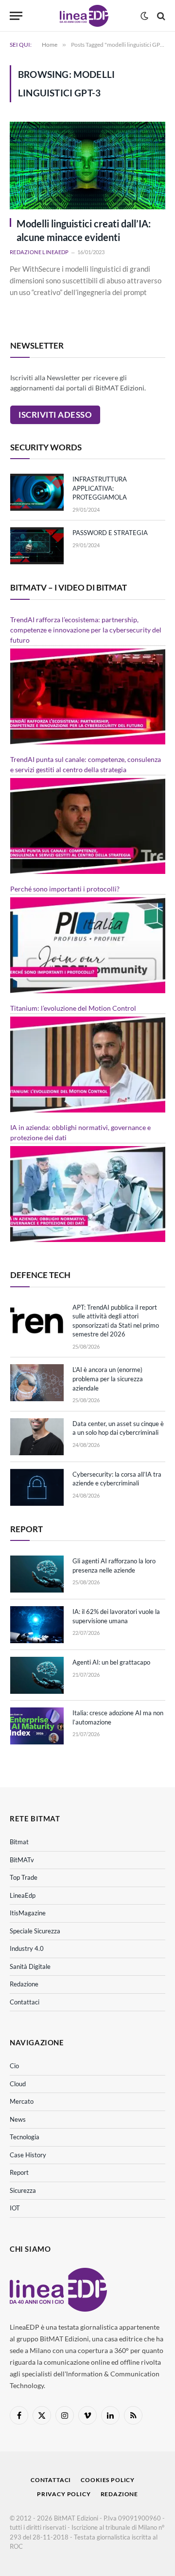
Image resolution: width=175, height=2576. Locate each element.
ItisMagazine (28, 1913)
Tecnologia (25, 2137)
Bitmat (19, 1842)
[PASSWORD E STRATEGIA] (37, 546)
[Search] (160, 16)
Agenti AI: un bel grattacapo (111, 1662)
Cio (14, 2066)
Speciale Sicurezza (35, 1931)
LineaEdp (23, 1895)
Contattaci (25, 2002)
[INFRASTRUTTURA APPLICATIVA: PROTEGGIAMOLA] (37, 492)
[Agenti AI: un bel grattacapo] (37, 1675)
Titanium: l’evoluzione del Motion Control (73, 1008)
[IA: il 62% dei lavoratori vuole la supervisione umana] (37, 1625)
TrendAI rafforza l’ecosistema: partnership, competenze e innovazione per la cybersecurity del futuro (86, 630)
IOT (15, 2208)
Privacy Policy (64, 2494)
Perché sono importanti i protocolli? (65, 889)
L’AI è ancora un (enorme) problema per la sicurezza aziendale (108, 1379)
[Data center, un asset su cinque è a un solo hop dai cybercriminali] (37, 1437)
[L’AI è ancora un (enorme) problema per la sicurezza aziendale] (37, 1383)
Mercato (22, 2101)
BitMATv (22, 1860)
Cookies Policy (108, 2480)
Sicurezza (23, 2190)
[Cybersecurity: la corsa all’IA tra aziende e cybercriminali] (37, 1487)
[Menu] (16, 16)
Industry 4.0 (27, 1948)
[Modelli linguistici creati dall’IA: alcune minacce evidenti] (87, 166)
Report (19, 2172)
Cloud (18, 2084)
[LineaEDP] (84, 16)
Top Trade (24, 1877)
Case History (28, 2155)
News (18, 2119)
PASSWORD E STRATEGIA (110, 533)
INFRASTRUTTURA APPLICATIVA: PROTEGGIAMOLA (100, 488)
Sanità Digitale (30, 1966)
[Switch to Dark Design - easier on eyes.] (144, 16)
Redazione (24, 1984)
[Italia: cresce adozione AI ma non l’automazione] (37, 1726)
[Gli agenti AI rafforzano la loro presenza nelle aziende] (37, 1574)
